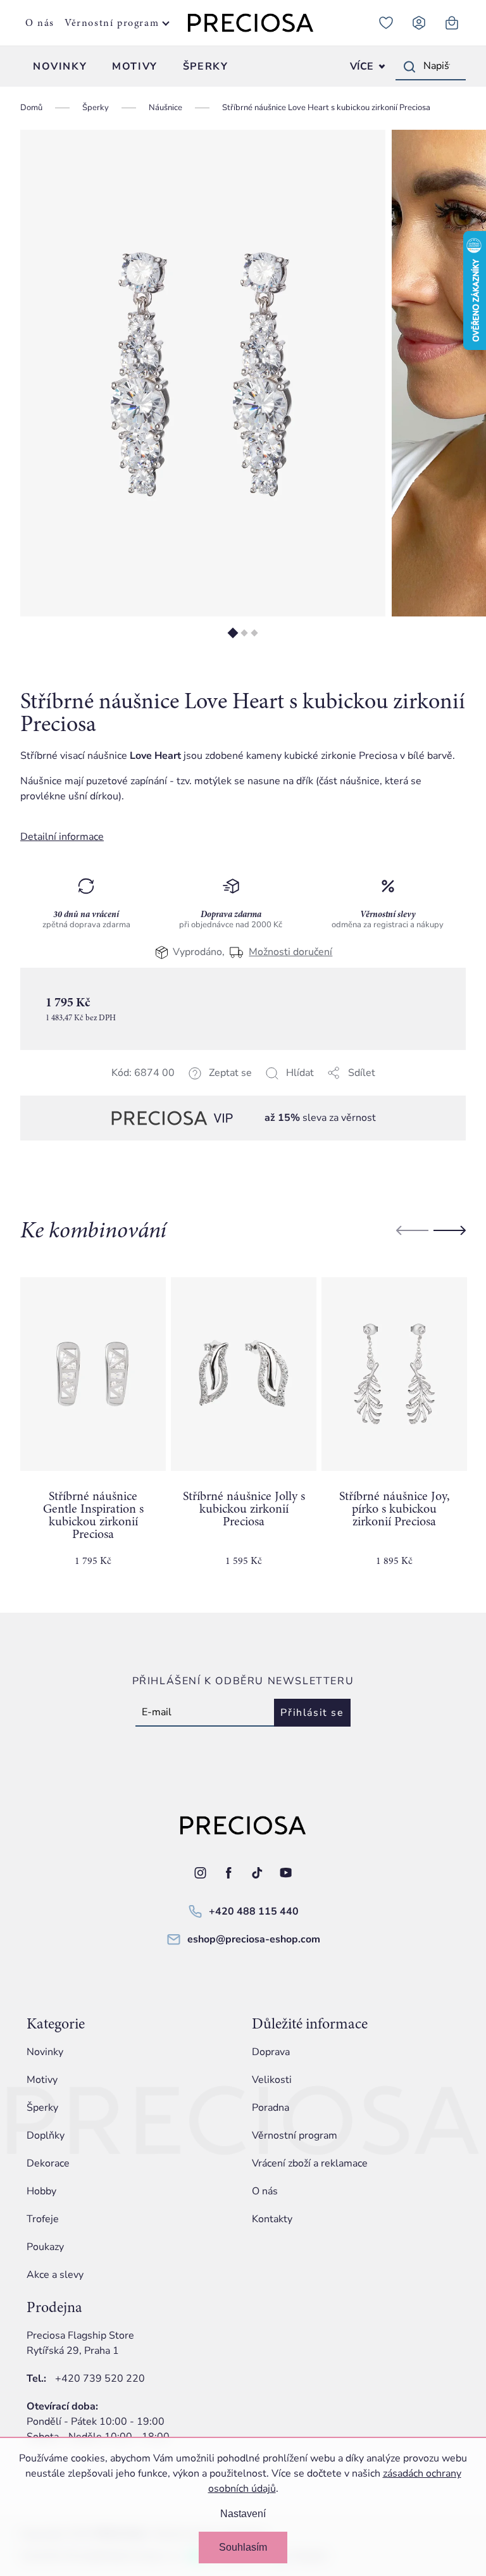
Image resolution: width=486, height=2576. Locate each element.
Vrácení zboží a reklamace (310, 2163)
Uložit (84, 1088)
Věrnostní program (112, 23)
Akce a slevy (55, 2275)
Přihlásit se (312, 1713)
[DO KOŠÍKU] (93, 1374)
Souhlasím (243, 2547)
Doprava (271, 2052)
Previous (412, 1230)
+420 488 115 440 (254, 1911)
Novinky (45, 2052)
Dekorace (48, 2163)
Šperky (42, 2108)
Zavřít (109, 1088)
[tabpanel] (203, 373)
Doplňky (46, 2135)
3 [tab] (254, 633)
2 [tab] (244, 633)
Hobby (41, 2191)
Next (450, 1230)
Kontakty (272, 2219)
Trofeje (43, 2219)
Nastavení (243, 2514)
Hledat (409, 66)
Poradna (271, 2108)
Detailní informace (62, 837)
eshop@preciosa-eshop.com (254, 1939)
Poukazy (45, 2247)
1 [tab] (233, 633)
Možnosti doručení (290, 952)
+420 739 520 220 (100, 2379)
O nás (40, 23)
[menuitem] (60, 66)
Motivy (42, 2080)
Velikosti (272, 2080)
